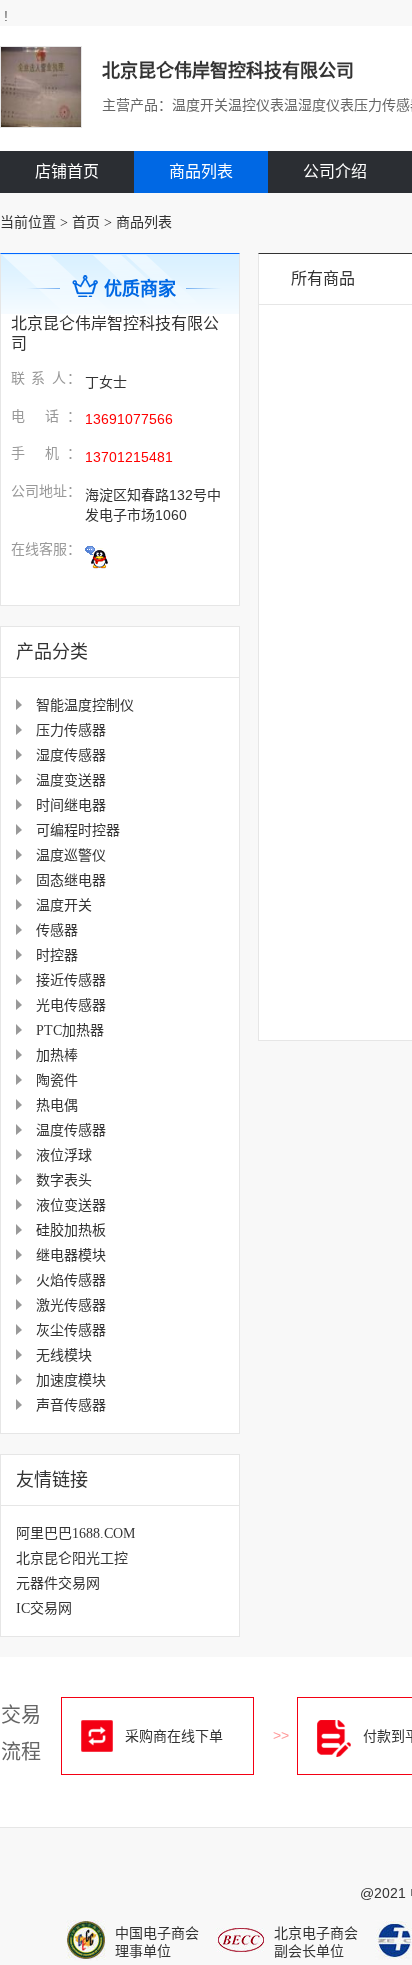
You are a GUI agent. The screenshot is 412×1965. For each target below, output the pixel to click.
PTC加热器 (70, 1030)
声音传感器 (71, 1405)
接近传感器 (71, 980)
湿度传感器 (71, 755)
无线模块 (64, 1355)
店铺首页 (67, 171)
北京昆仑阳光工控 (72, 1558)
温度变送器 (71, 780)
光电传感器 (71, 1005)
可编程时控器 (78, 830)
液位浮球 (64, 1155)
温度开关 (64, 905)
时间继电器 (71, 805)
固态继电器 (71, 880)
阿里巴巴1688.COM (75, 1533)
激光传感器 (71, 1305)
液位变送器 (71, 1205)
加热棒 (57, 1055)
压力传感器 (71, 730)
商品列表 (201, 171)
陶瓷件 (57, 1080)
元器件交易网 (58, 1583)
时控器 (57, 955)
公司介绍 (335, 171)
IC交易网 (44, 1608)
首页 (86, 222)
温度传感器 (71, 1130)
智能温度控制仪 (85, 705)
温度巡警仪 (71, 855)
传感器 (57, 930)
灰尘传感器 (71, 1330)
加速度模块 (71, 1380)
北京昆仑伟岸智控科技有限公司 (228, 71)
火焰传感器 (71, 1280)
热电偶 (57, 1105)
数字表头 (64, 1180)
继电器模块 (71, 1255)
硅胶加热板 (71, 1230)
